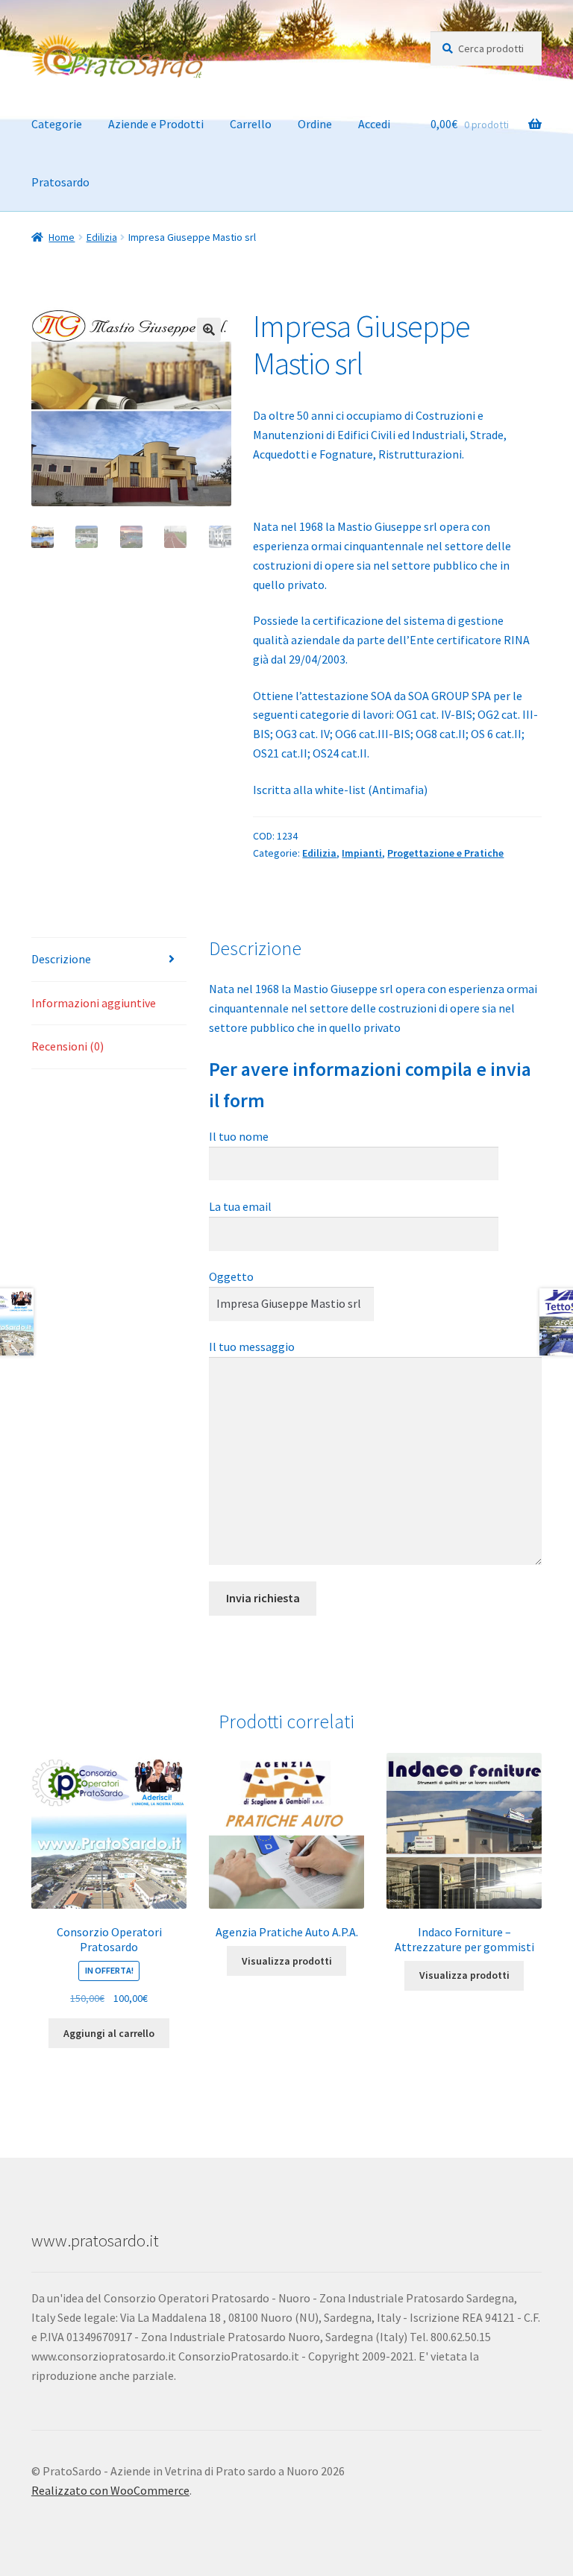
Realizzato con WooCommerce (110, 2490)
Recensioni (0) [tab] (68, 1046)
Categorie (57, 124)
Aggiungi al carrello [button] (109, 2033)
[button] (209, 330)
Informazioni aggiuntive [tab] (94, 1003)
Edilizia (102, 237)
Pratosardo (60, 182)
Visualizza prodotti (287, 1961)
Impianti (362, 853)
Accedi (374, 124)
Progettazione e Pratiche (445, 853)
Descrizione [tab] (61, 959)
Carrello (251, 124)
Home (62, 237)
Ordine (315, 124)
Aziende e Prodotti (156, 124)
